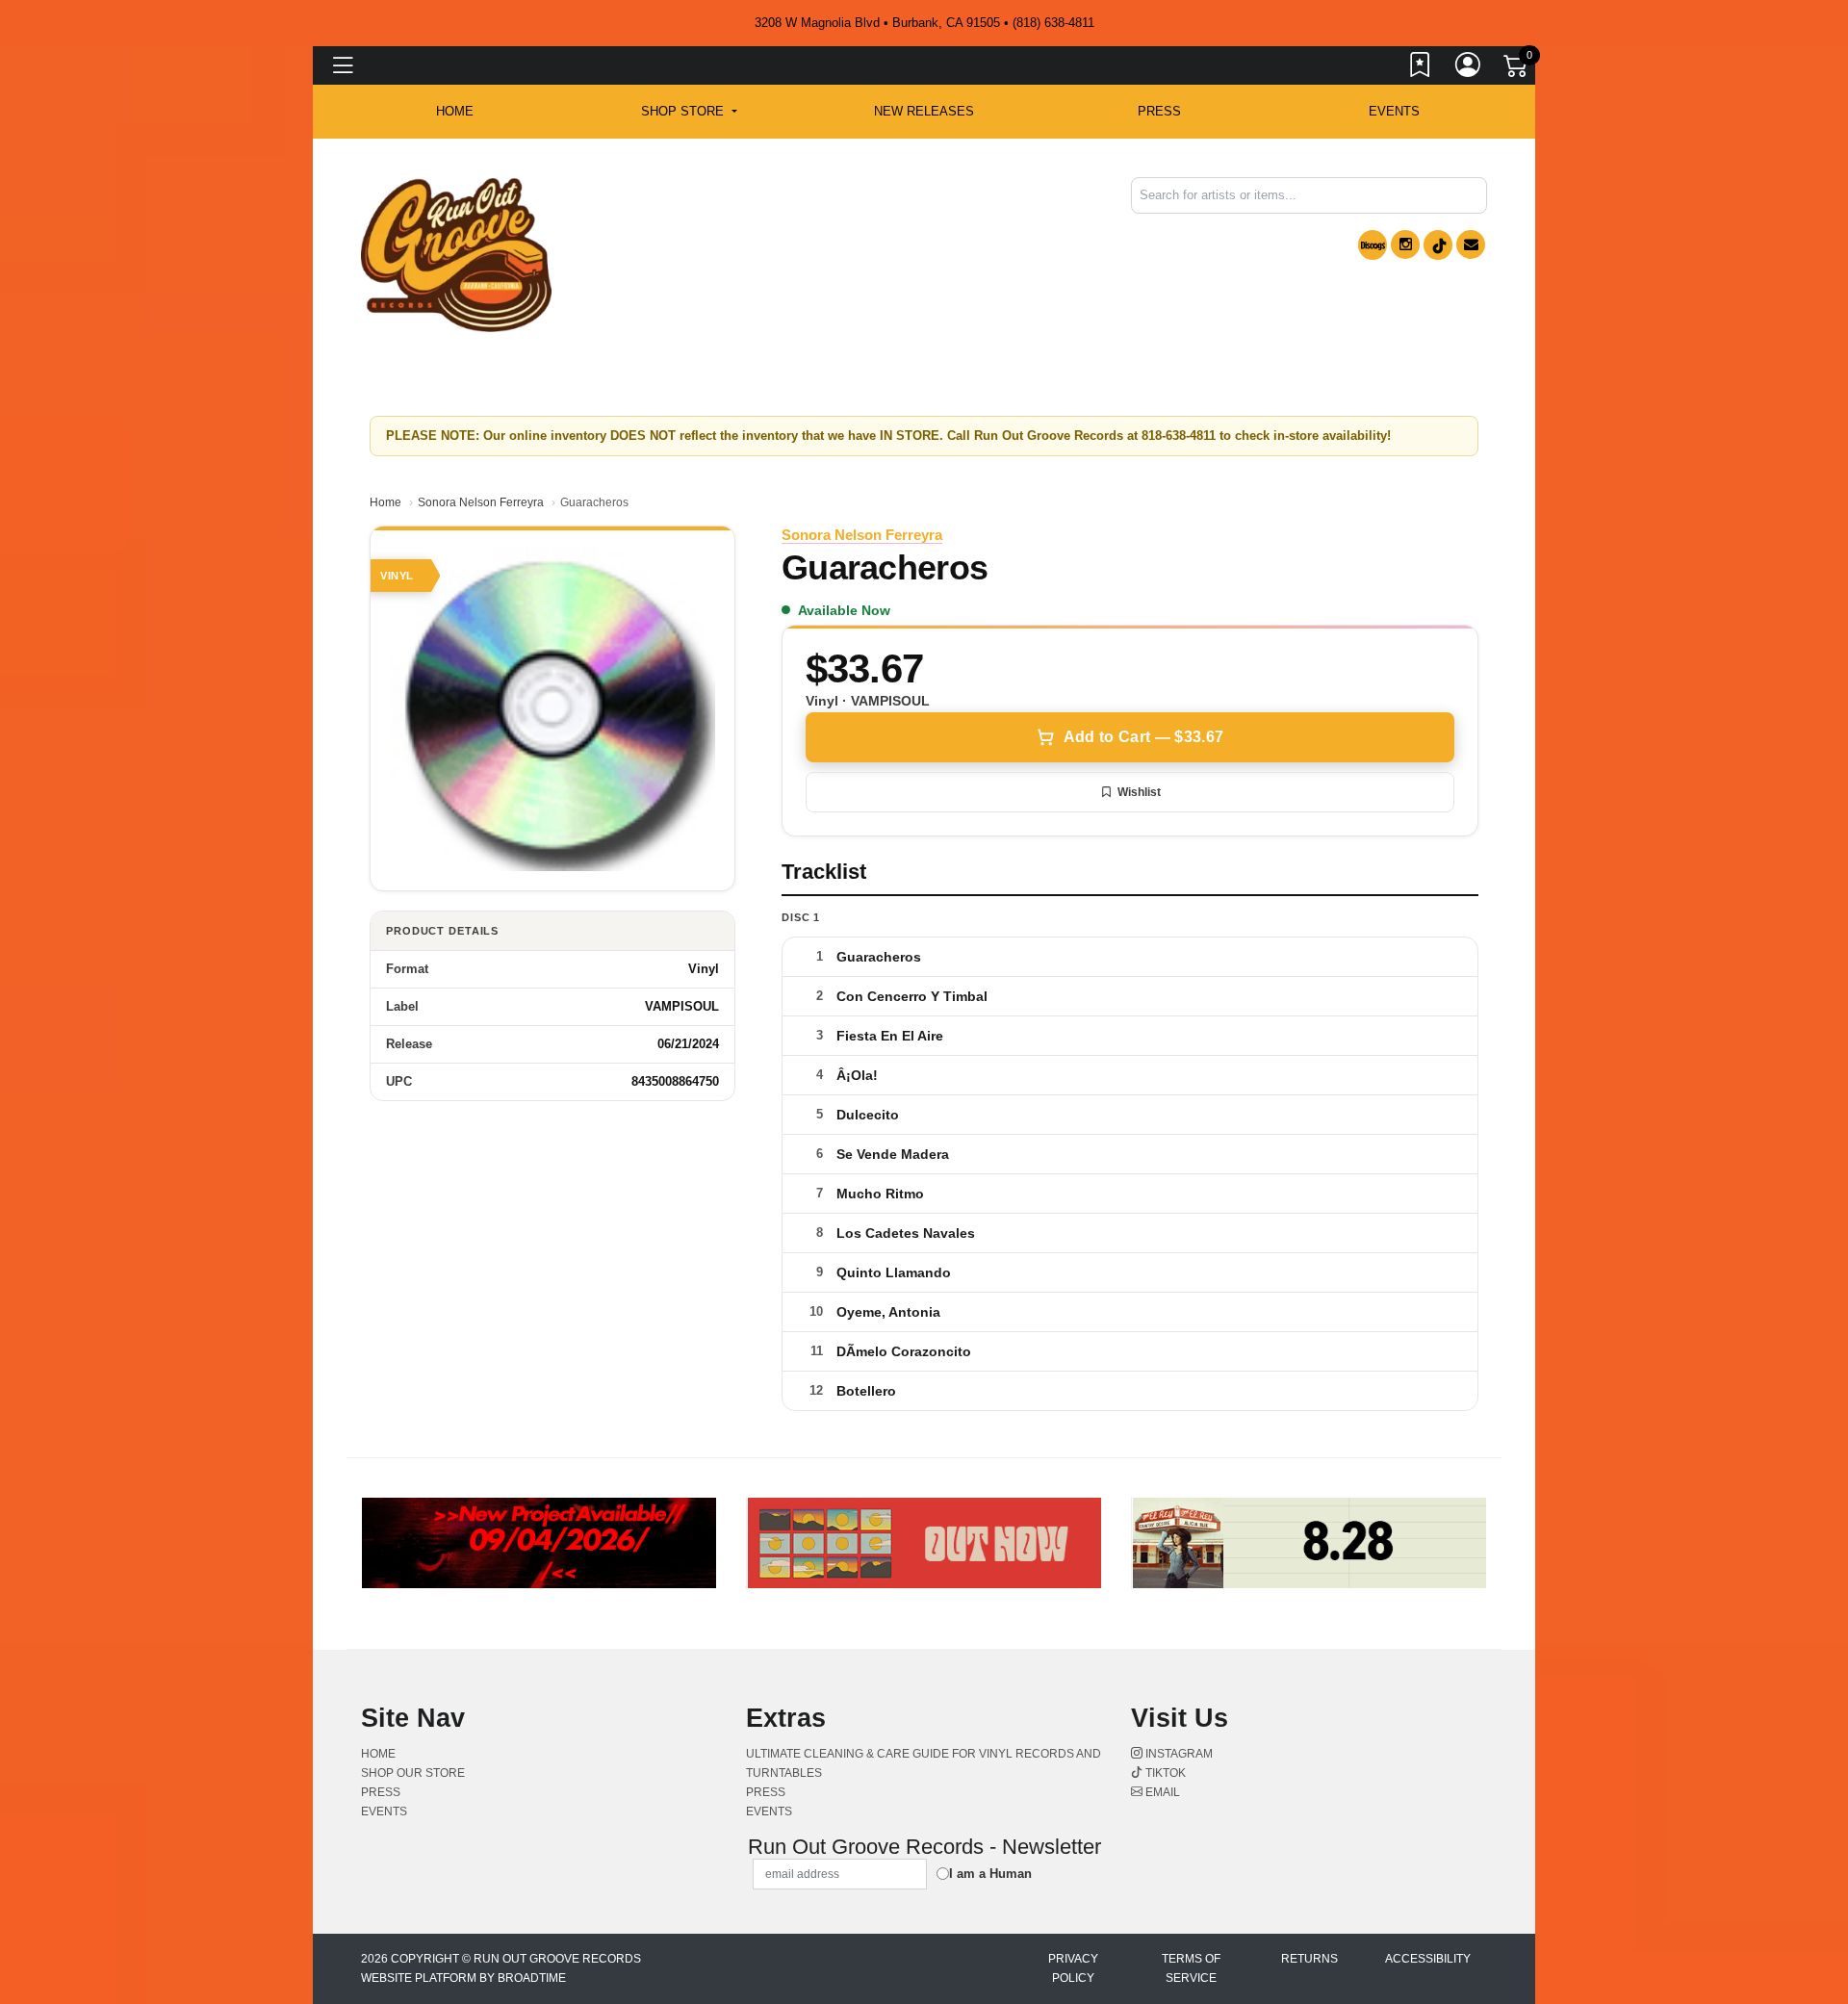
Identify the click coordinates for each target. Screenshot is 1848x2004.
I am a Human (990, 1874)
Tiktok (1164, 1773)
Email (1161, 1792)
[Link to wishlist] (1421, 68)
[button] (689, 112)
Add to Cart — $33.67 (1143, 737)
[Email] (1471, 244)
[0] (1517, 69)
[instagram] (1405, 244)
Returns (1309, 1959)
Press (1159, 111)
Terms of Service (1191, 1968)
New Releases (924, 111)
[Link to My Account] (1469, 68)
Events (1394, 111)
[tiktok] (1438, 245)
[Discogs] (1373, 245)
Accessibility (1428, 1959)
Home (385, 502)
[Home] (456, 254)
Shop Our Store (413, 1773)
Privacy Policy (1073, 1968)
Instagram (1178, 1754)
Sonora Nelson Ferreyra (481, 502)
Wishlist (1139, 792)
